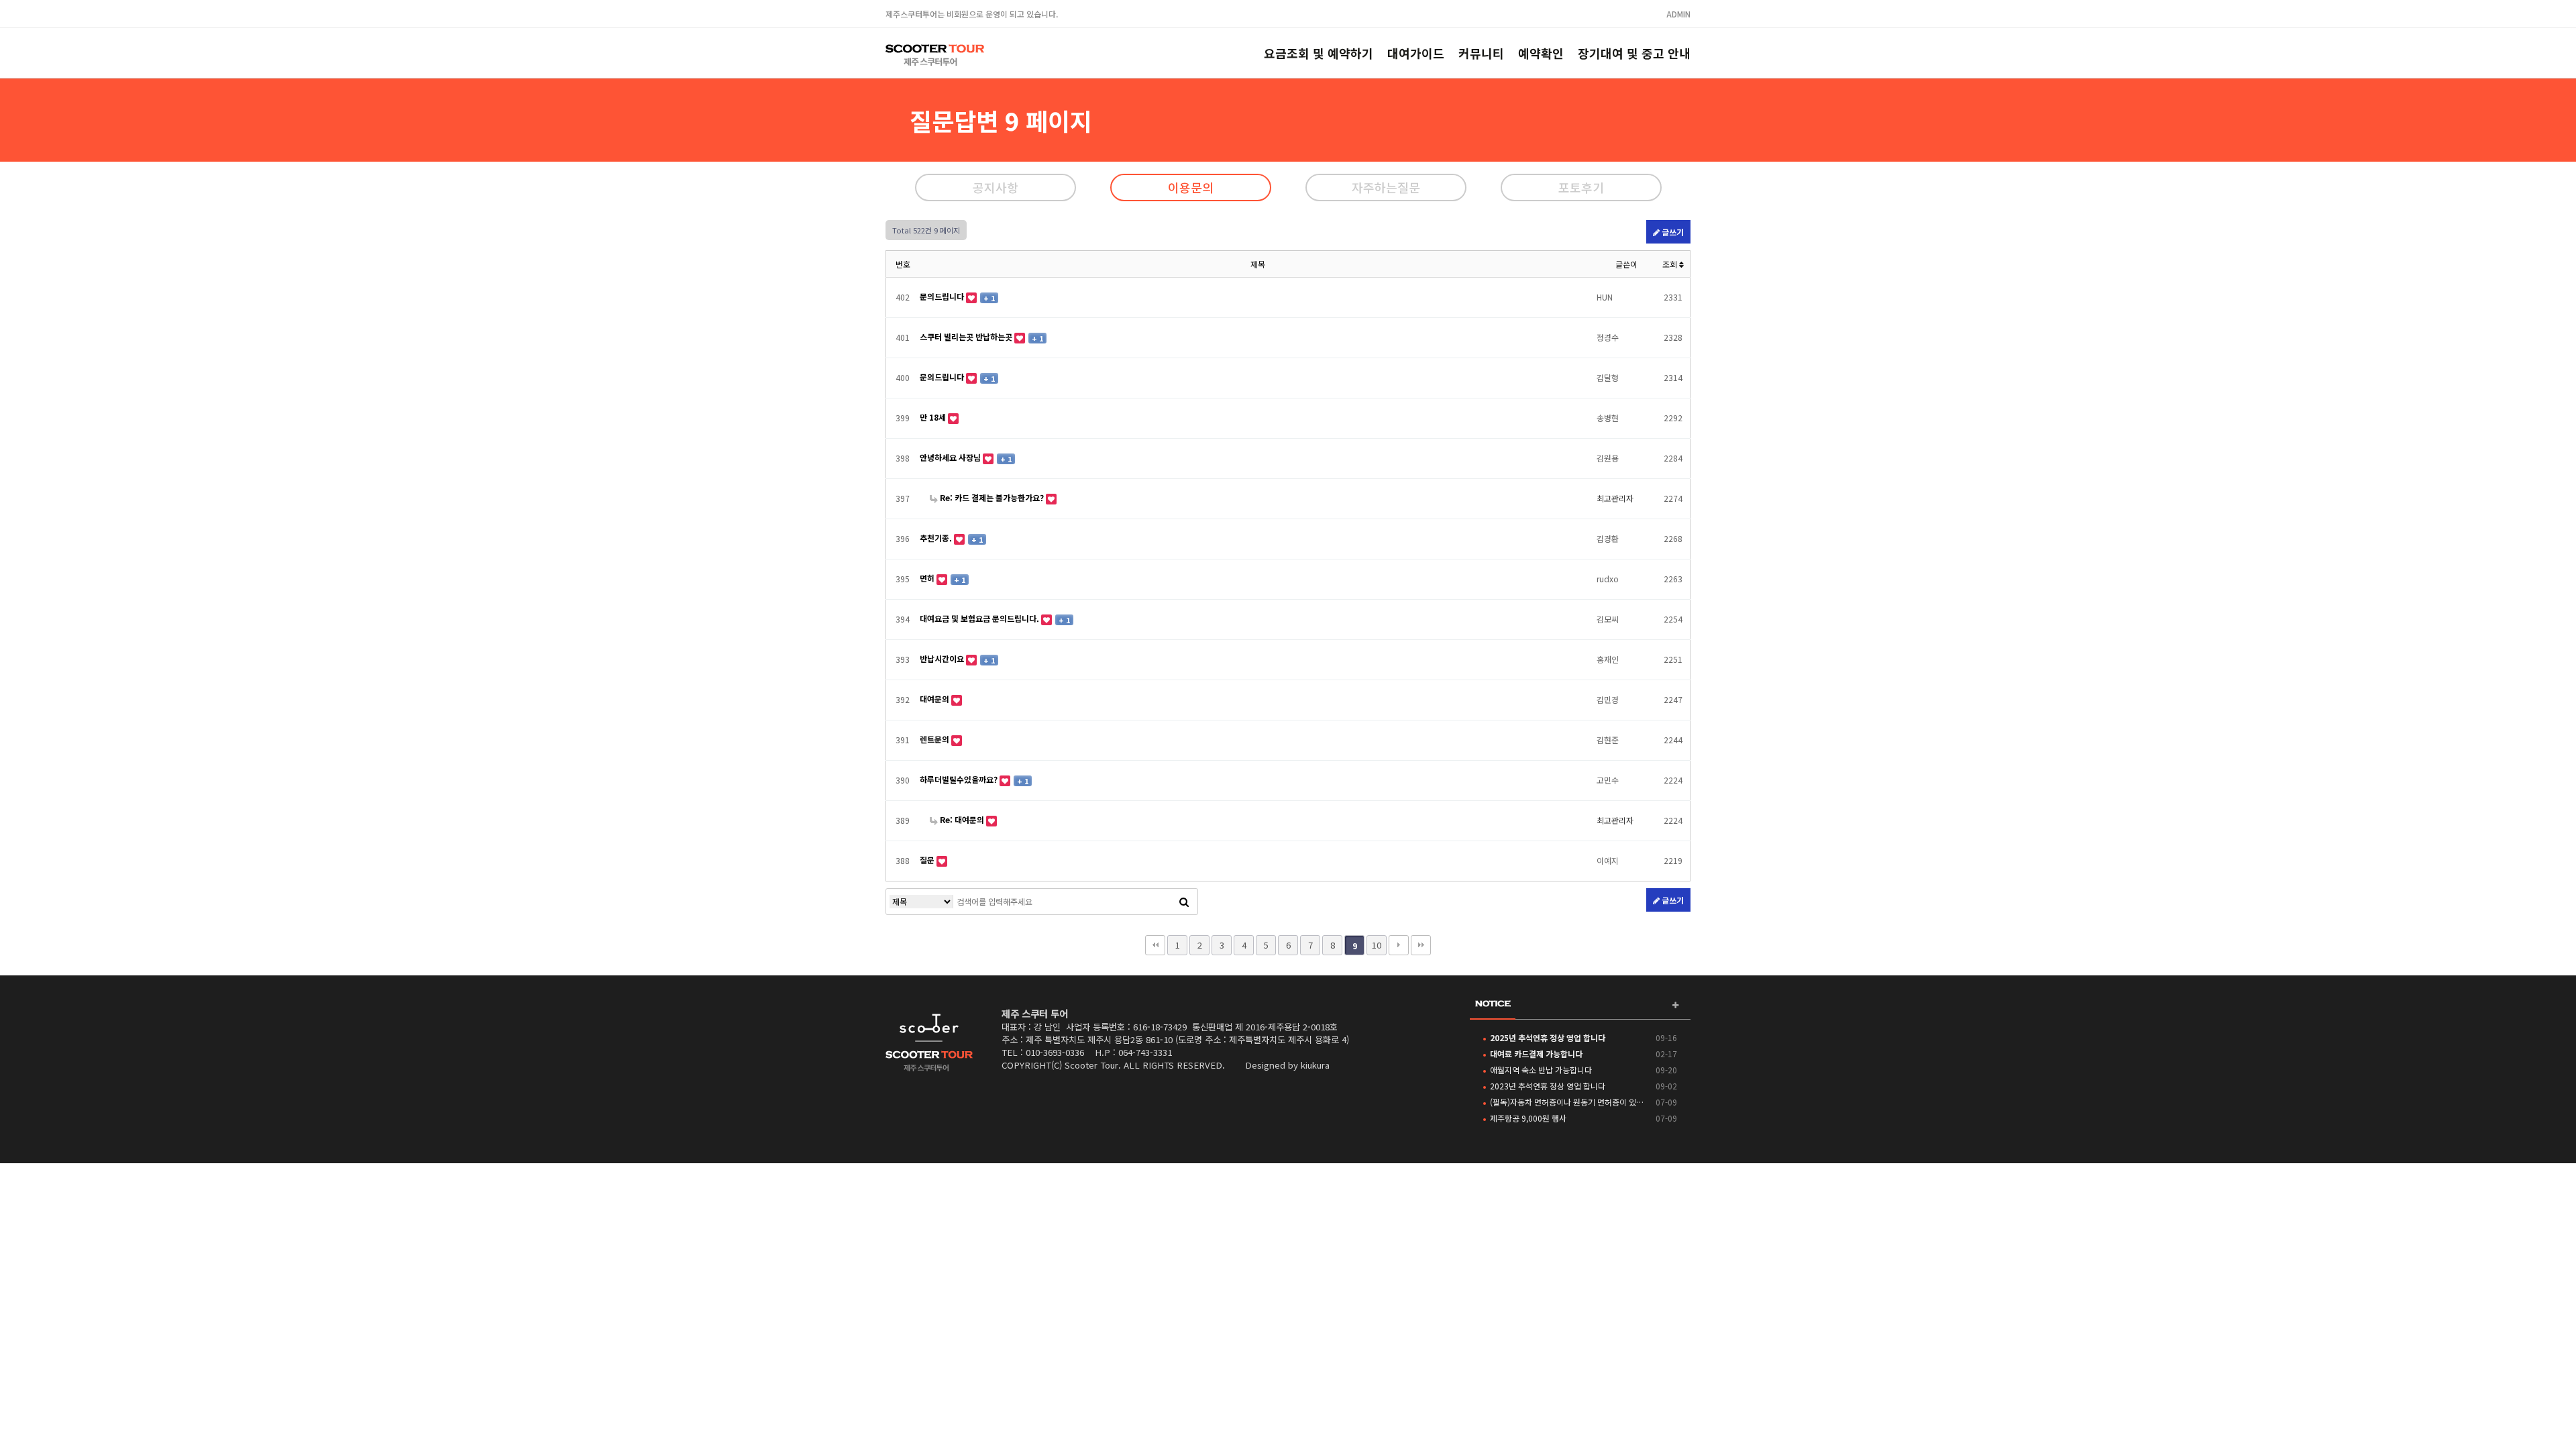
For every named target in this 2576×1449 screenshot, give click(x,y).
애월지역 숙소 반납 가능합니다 (1541, 1070)
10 (1377, 945)
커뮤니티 (1481, 53)
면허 (928, 578)
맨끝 (1421, 945)
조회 (1671, 264)
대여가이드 (1416, 53)
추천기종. (937, 538)
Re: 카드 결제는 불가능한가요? (992, 497)
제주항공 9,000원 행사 (1528, 1118)
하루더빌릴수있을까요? (960, 779)
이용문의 (1191, 187)
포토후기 (1581, 187)
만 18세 (934, 417)
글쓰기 (1672, 232)
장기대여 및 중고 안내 (1634, 53)
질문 (928, 860)
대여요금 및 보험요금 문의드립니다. (980, 618)
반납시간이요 (943, 658)
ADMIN (1678, 14)
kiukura (1315, 1065)
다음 (1399, 945)
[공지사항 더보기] (1675, 1005)
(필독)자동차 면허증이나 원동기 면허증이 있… (1567, 1102)
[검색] (1184, 902)
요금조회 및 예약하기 (1319, 53)
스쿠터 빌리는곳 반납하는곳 (967, 336)
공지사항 (996, 187)
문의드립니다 (943, 296)
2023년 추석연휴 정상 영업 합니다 (1548, 1086)
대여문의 (935, 699)
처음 (1155, 945)
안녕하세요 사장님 (951, 457)
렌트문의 (935, 739)
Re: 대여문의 (962, 819)
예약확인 (1541, 53)
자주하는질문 (1386, 187)
